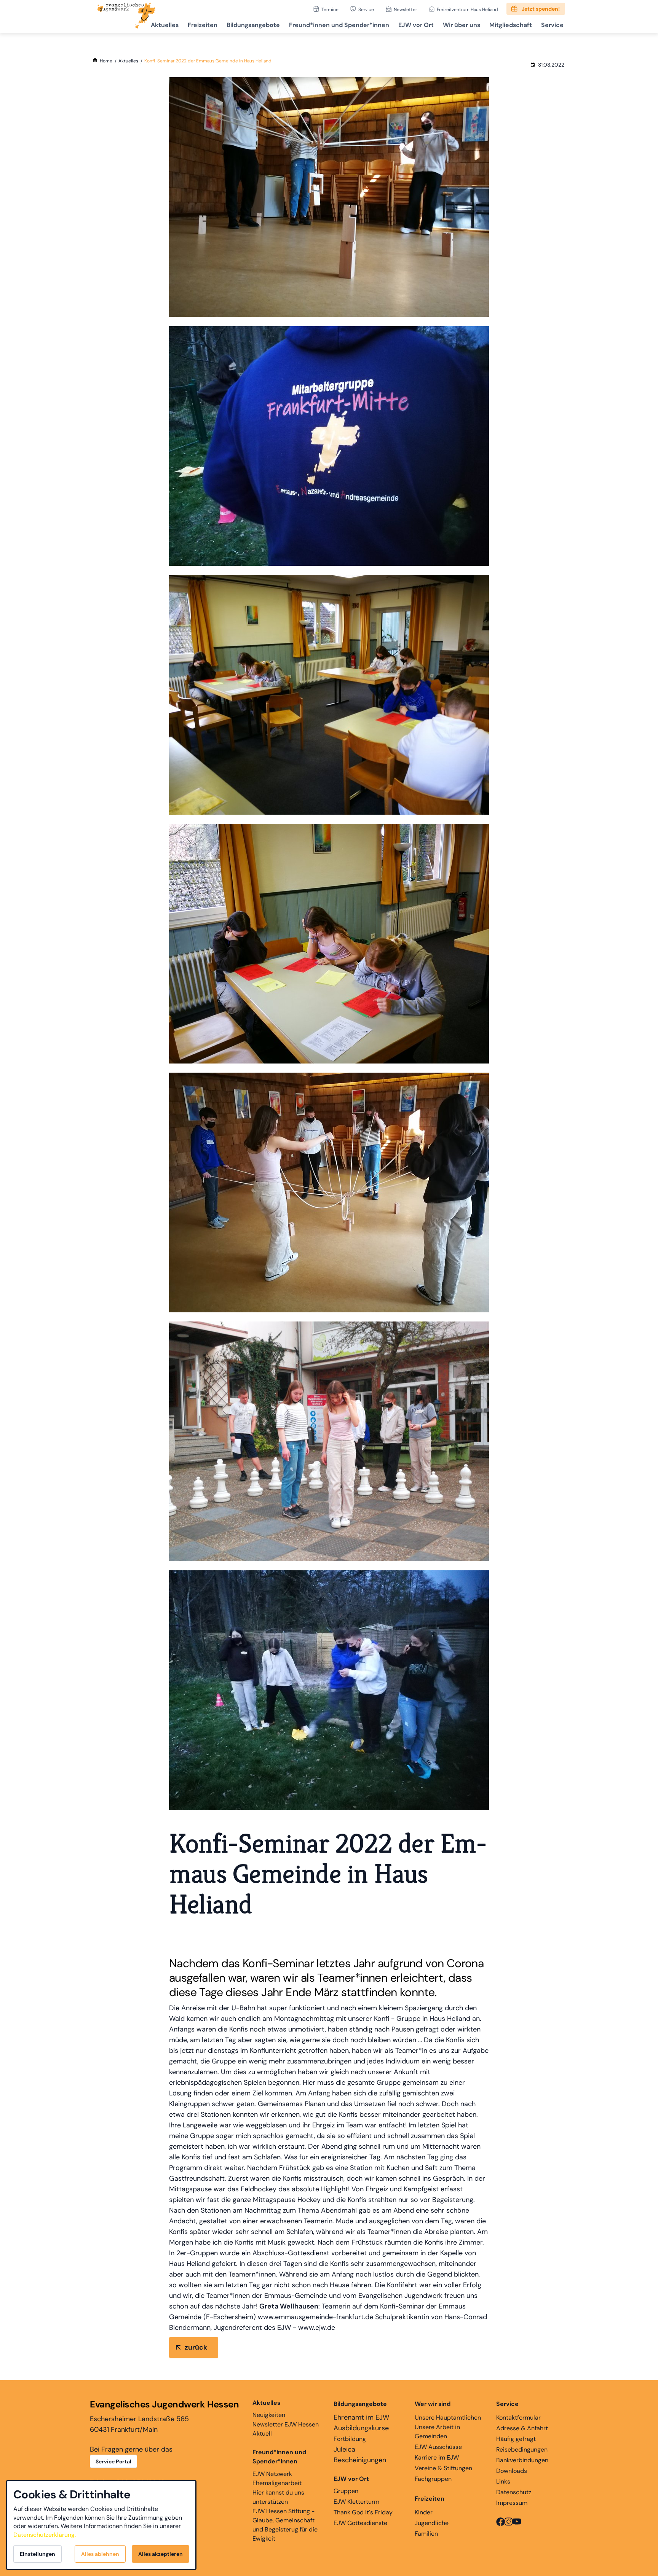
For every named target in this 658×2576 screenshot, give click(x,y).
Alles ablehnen (100, 2554)
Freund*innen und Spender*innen (279, 2457)
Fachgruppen (433, 2479)
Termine (330, 9)
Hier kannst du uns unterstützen (278, 2497)
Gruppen (351, 2485)
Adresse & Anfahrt (522, 2428)
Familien (426, 2534)
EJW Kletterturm (356, 2502)
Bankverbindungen (522, 2460)
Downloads (512, 2471)
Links (503, 2481)
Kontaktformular (518, 2418)
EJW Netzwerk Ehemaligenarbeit (277, 2478)
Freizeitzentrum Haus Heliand (467, 9)
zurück (196, 2347)
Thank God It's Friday (363, 2512)
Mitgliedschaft (511, 25)
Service (366, 9)
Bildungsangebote (253, 25)
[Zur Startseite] (126, 16)
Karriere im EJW (437, 2457)
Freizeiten (203, 25)
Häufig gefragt (516, 2439)
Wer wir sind (433, 2404)
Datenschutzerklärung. (45, 2535)
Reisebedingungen (522, 2449)
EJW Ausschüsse (438, 2447)
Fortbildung (350, 2439)
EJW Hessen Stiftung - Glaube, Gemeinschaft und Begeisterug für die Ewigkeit (285, 2525)
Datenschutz (514, 2492)
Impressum (512, 2503)
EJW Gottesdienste (360, 2523)
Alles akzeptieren (161, 2554)
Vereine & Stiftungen (443, 2468)
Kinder (424, 2512)
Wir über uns (462, 25)
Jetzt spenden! (541, 9)
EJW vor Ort (416, 25)
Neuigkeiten (269, 2409)
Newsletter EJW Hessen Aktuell (286, 2429)
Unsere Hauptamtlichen (448, 2418)
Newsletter (405, 9)
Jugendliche (432, 2523)
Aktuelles (165, 25)
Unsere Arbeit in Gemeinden (437, 2432)
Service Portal (113, 2461)
